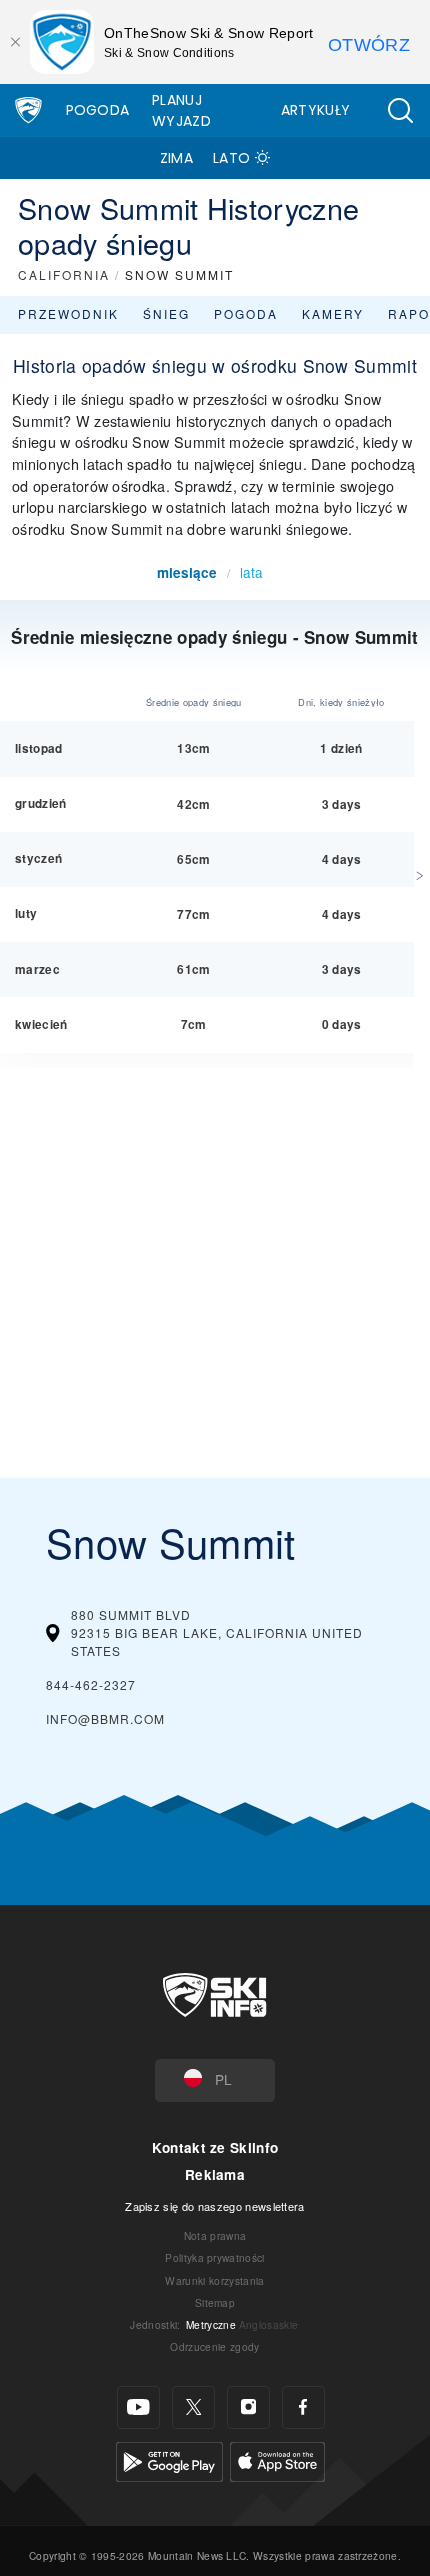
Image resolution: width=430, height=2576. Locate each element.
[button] (400, 110)
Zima (176, 158)
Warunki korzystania (214, 2280)
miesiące (187, 572)
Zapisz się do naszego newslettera (215, 2206)
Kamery (333, 313)
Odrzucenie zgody (214, 2346)
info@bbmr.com (105, 1718)
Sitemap (215, 2302)
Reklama (215, 2174)
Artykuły (316, 110)
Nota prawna (215, 2235)
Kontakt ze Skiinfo (215, 2147)
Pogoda (98, 110)
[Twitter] (193, 2407)
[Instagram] (248, 2407)
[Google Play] (169, 2458)
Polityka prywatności (214, 2257)
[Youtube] (138, 2407)
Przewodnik (68, 313)
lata (251, 572)
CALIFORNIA (64, 274)
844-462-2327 (91, 1684)
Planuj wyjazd (181, 110)
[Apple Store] (277, 2458)
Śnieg (166, 313)
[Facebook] (303, 2407)
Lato (231, 158)
